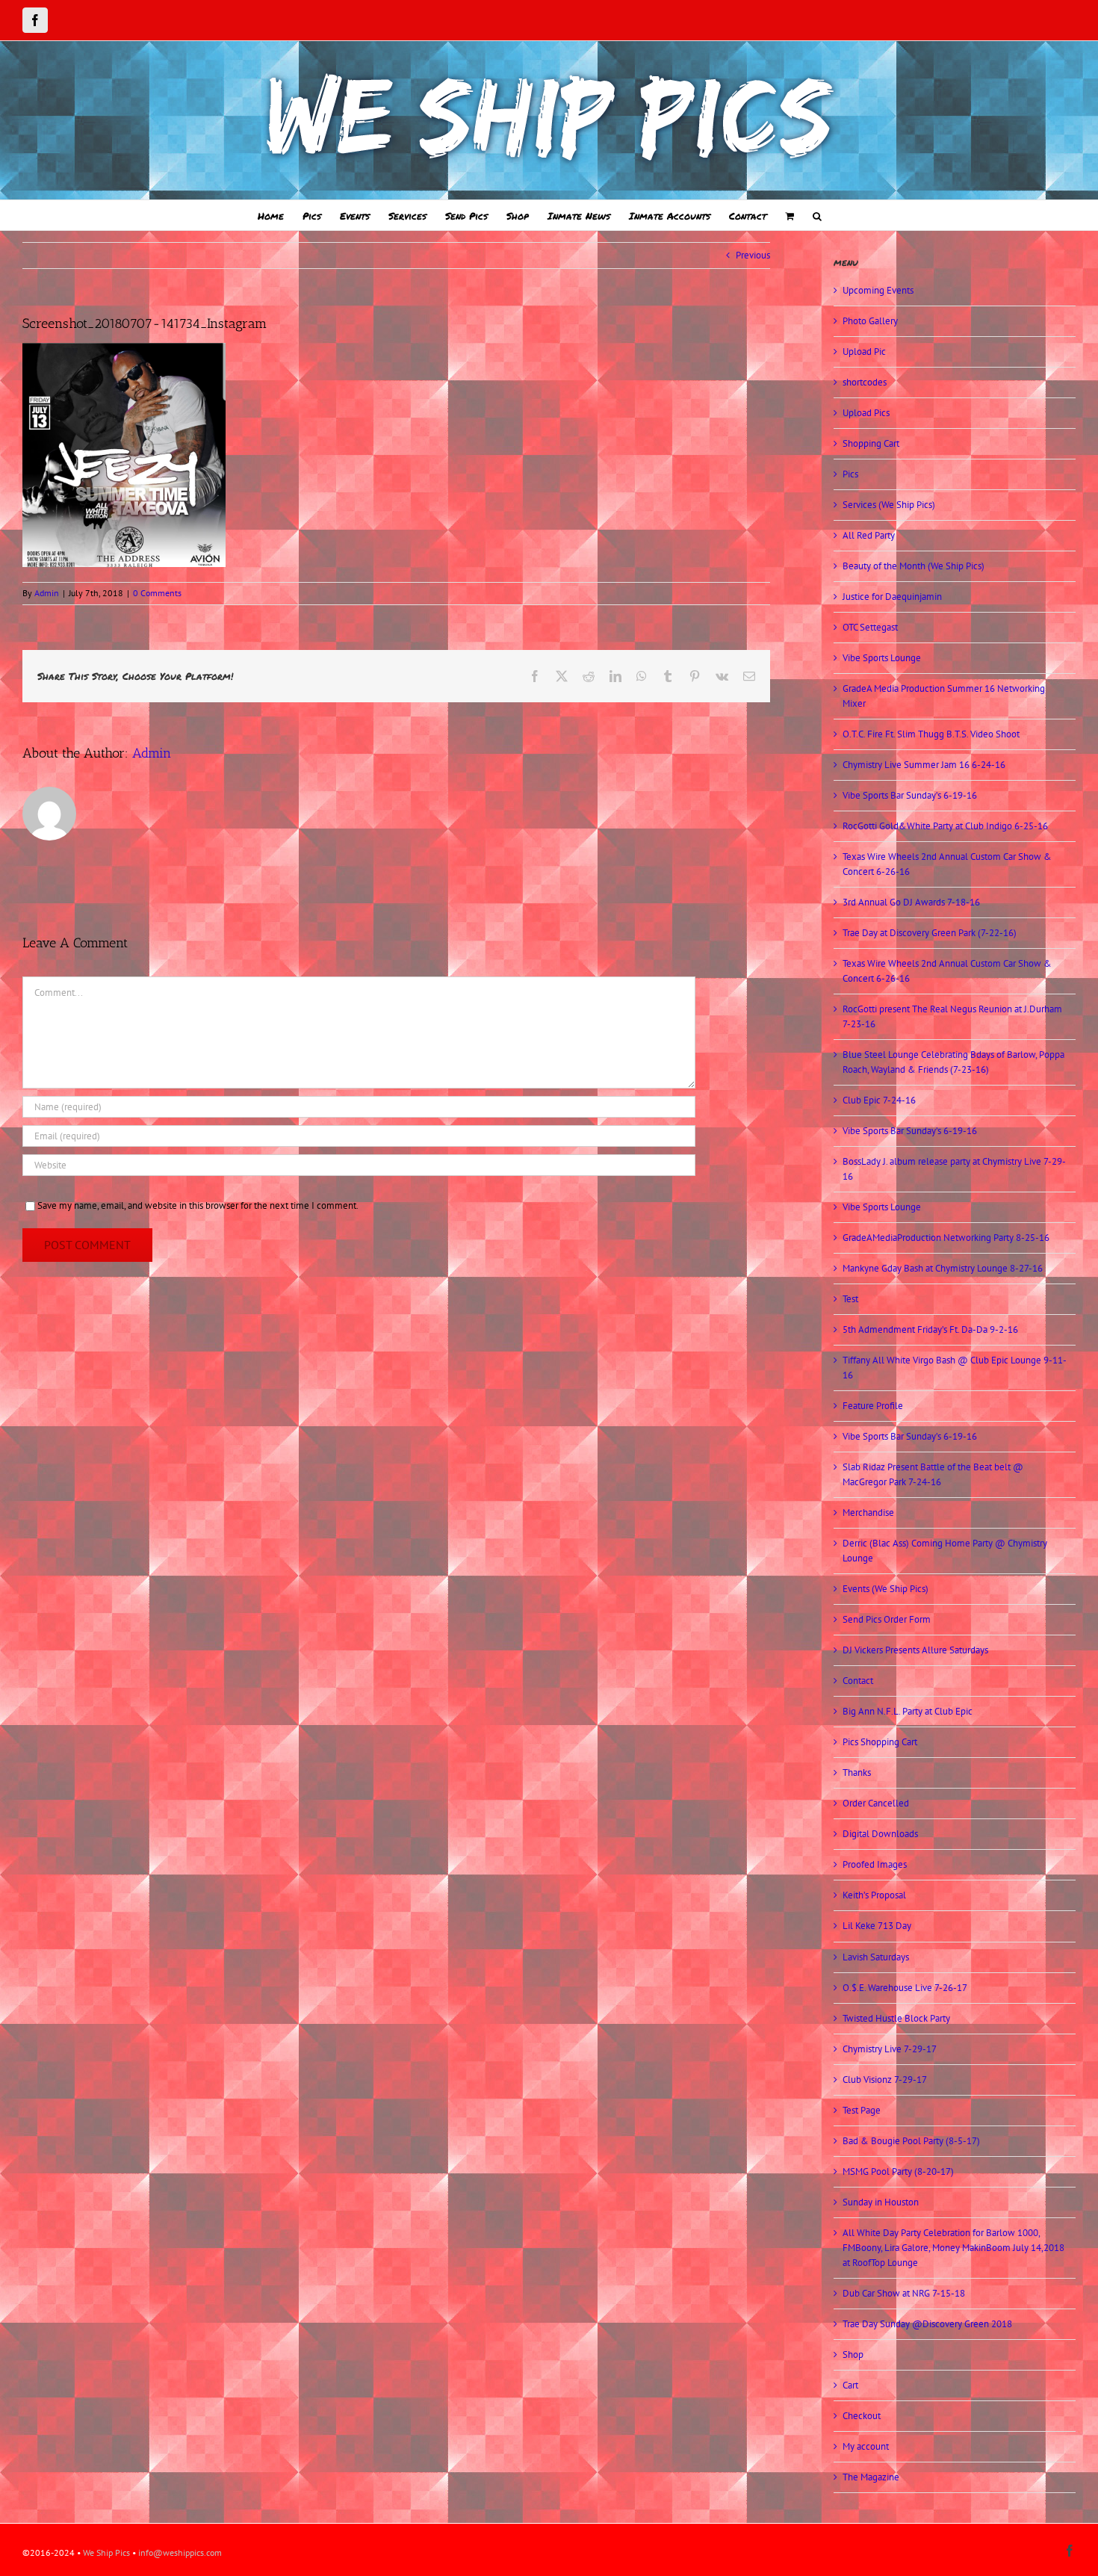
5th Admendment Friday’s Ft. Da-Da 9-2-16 (930, 1329)
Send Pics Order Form (887, 1619)
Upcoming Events (878, 290)
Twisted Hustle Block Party (896, 2018)
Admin (47, 593)
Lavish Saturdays (876, 1957)
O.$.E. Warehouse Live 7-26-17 (905, 1988)
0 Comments (157, 593)
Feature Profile (873, 1406)
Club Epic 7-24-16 (879, 1100)
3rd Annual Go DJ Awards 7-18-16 (911, 902)
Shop (853, 2354)
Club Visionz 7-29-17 (885, 2080)
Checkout (862, 2416)
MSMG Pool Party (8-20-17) (898, 2171)
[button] (817, 215)
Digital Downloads (880, 1834)
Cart (850, 2385)
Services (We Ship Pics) (889, 505)
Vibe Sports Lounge (882, 658)
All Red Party (869, 535)
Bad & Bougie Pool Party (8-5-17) (911, 2141)
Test (850, 1299)
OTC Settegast (870, 627)
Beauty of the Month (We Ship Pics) (914, 566)
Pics (850, 474)
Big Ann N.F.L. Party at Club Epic (908, 1711)
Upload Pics (866, 413)
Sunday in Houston (881, 2202)
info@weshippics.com (180, 2552)
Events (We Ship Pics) (885, 1589)
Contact (858, 1681)
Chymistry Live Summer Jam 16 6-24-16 (924, 765)
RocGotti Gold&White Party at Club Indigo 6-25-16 (945, 826)
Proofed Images (875, 1864)
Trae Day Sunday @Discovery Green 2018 (927, 2324)
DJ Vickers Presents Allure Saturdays (915, 1650)
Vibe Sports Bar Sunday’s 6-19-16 (910, 795)
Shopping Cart (871, 443)
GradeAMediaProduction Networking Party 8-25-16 (946, 1238)
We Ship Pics (106, 2552)
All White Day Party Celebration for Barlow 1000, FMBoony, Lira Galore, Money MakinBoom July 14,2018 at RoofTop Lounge (953, 2248)
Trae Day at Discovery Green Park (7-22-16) (930, 933)
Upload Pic (864, 352)
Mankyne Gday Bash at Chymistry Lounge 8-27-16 (943, 1268)
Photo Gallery (870, 321)
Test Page (862, 2110)
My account (866, 2446)
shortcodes (865, 382)
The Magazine (871, 2477)
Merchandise (868, 1513)
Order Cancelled (876, 1803)
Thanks (857, 1772)
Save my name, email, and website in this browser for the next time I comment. (198, 1205)
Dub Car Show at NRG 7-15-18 (904, 2293)
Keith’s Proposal (874, 1895)
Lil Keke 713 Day (877, 1926)
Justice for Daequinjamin (892, 597)
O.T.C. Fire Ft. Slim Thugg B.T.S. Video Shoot (931, 734)
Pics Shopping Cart (880, 1742)
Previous (753, 255)
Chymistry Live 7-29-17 (890, 2049)
